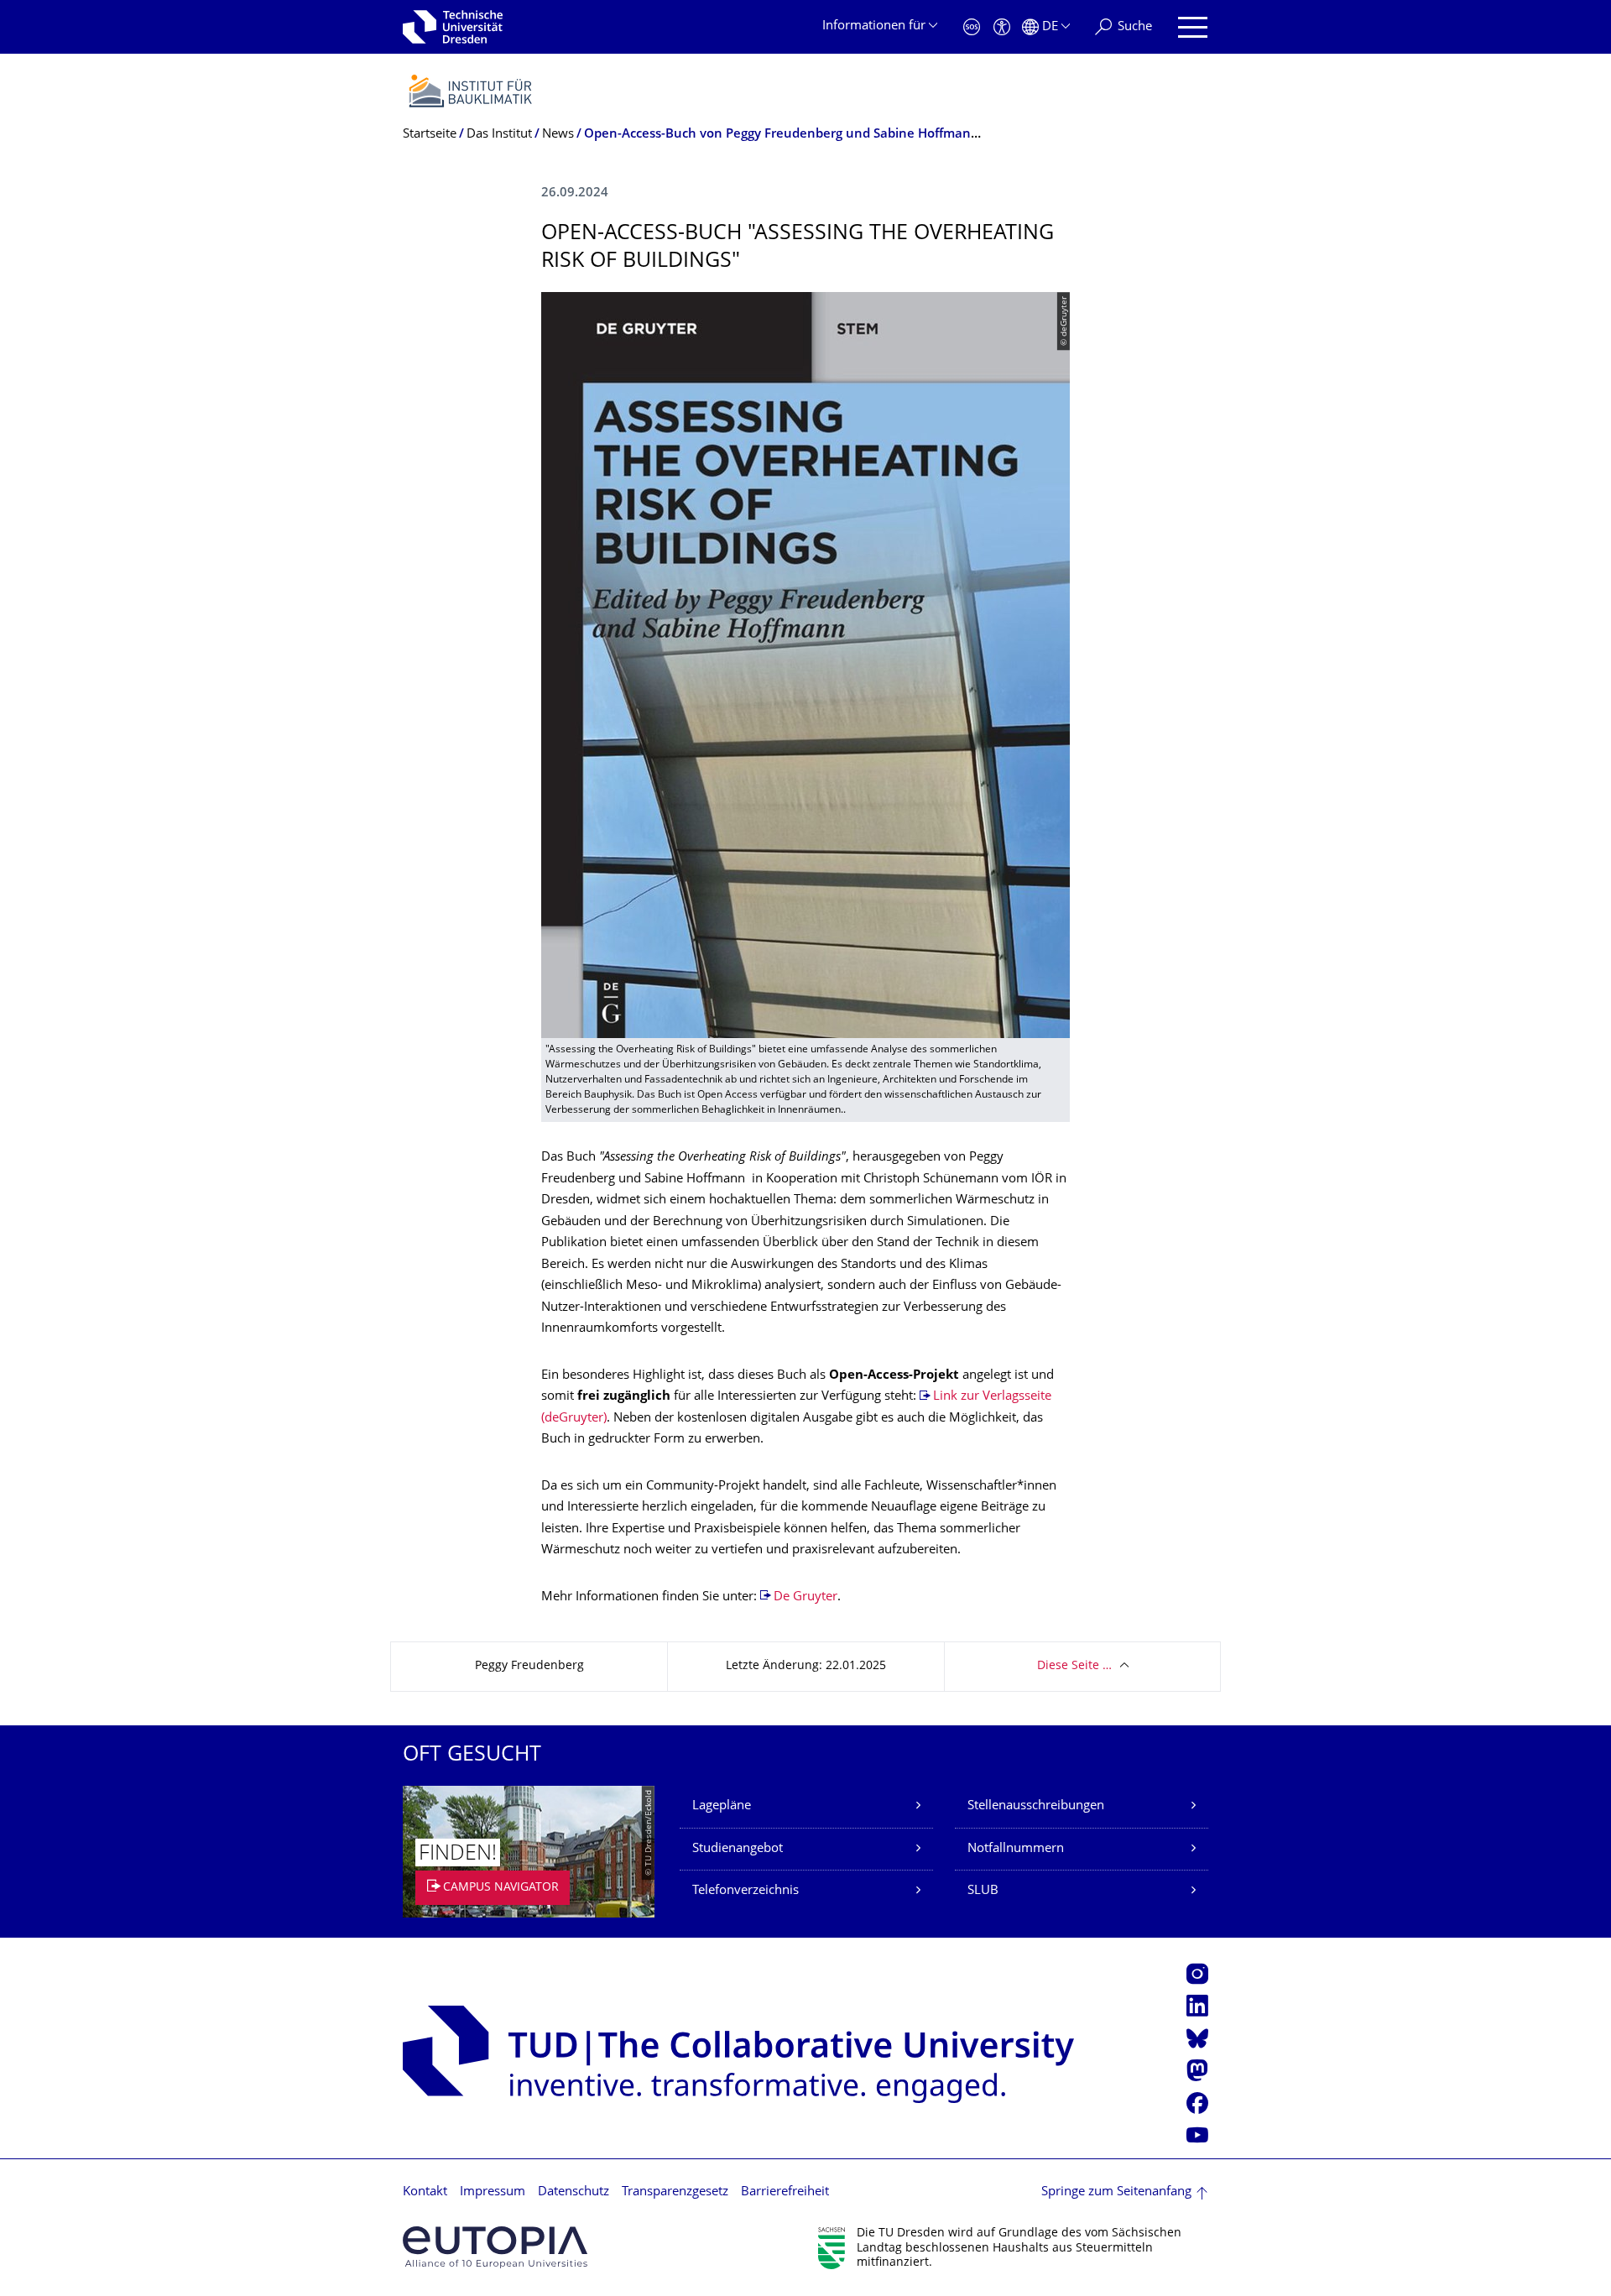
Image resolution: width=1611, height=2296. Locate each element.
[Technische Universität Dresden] (453, 27)
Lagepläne (722, 1806)
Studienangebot (738, 1849)
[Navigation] (1193, 27)
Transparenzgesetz (675, 2192)
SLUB (983, 1891)
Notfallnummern (1016, 1849)
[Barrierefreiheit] (1002, 27)
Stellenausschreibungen (1036, 1806)
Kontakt (425, 2192)
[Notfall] (972, 27)
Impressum (493, 2192)
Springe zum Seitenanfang (1116, 2192)
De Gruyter (805, 1597)
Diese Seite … (1074, 1666)
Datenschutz (573, 2192)
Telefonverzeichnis (746, 1891)
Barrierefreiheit (785, 2192)
